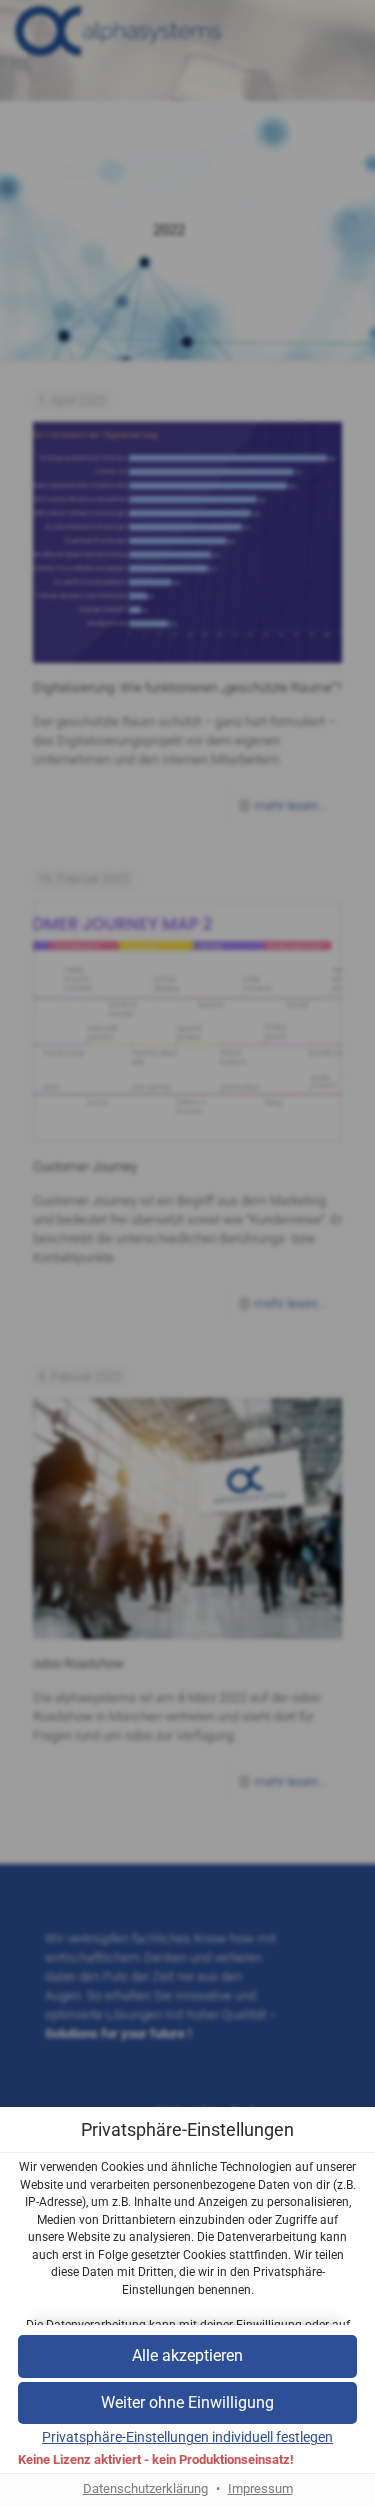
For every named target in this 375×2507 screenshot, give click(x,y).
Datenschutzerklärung (145, 2488)
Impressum (260, 2488)
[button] (187, 2403)
